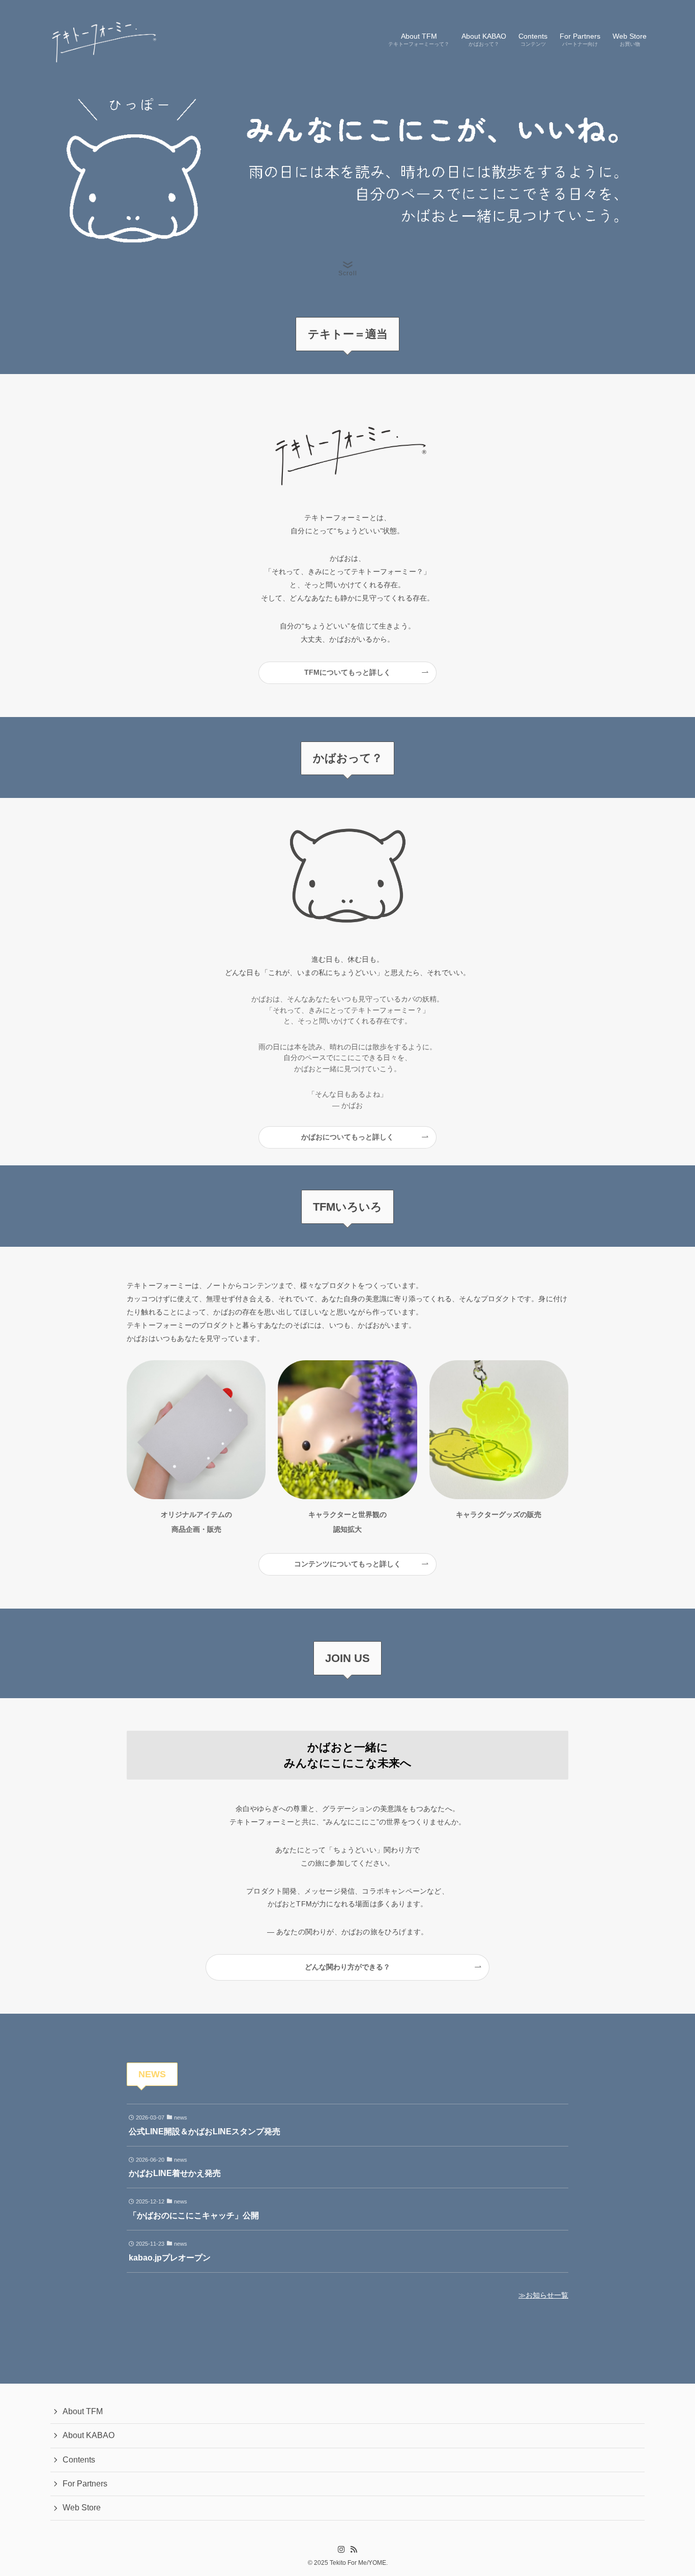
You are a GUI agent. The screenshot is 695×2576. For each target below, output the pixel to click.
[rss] (354, 2550)
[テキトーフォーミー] (102, 39)
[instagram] (341, 2550)
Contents (79, 2460)
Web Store (82, 2508)
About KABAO (89, 2435)
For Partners (85, 2484)
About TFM (83, 2411)
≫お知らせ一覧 (543, 2295)
